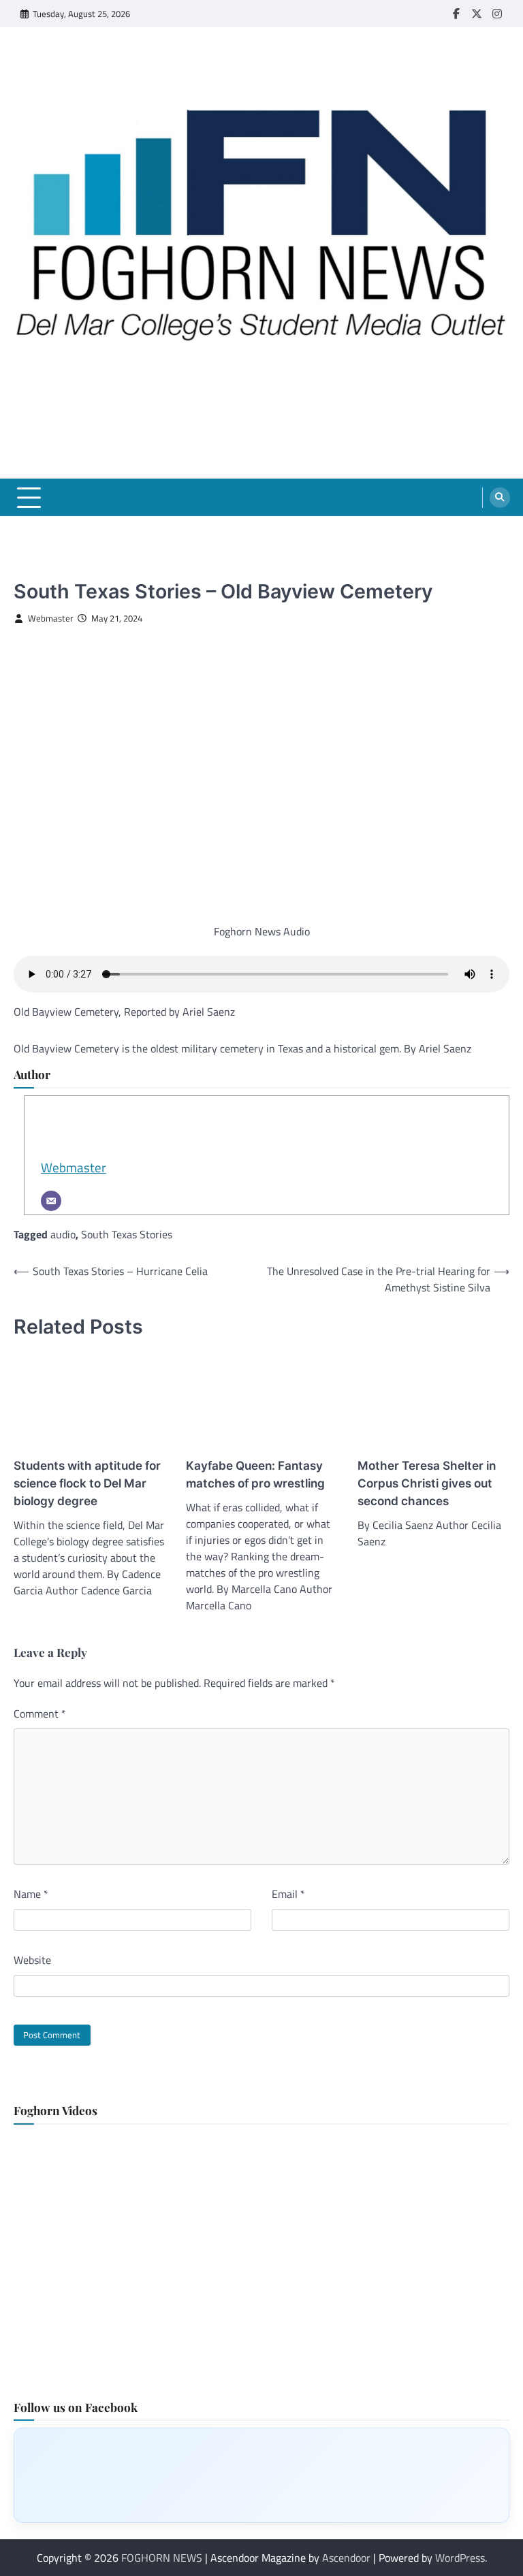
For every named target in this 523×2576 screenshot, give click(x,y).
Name (31, 1894)
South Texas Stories (127, 1234)
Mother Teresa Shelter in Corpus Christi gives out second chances (427, 1483)
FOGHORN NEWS (162, 2558)
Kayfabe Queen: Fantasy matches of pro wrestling (255, 1474)
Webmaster (51, 618)
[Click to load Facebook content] (261, 2475)
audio (63, 1234)
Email (288, 1894)
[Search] (500, 498)
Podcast (32, 569)
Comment (40, 1713)
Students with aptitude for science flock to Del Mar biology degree (87, 1483)
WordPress (460, 2558)
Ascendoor (346, 2558)
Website (32, 1960)
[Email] (51, 1201)
